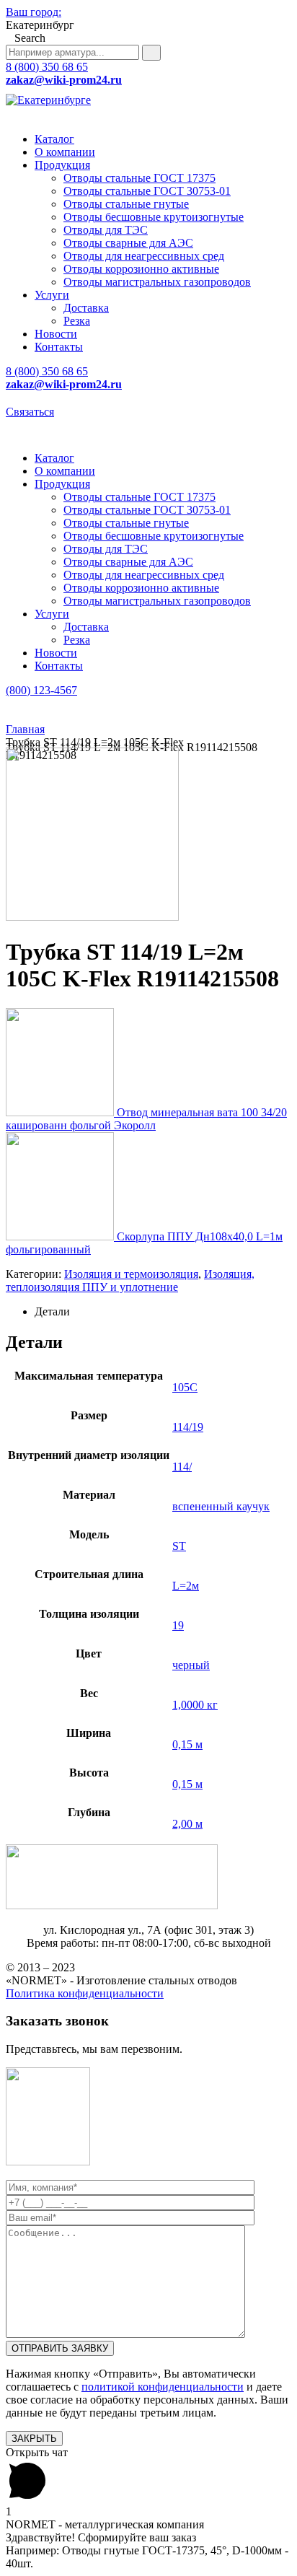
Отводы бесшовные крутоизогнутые (154, 217)
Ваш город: (34, 12)
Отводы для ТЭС (106, 230)
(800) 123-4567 (41, 690)
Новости (56, 334)
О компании (65, 152)
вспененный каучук (221, 1506)
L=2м (186, 1586)
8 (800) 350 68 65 (47, 67)
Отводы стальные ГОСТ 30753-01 (147, 191)
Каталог (54, 139)
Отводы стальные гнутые (126, 204)
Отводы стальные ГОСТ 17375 (139, 178)
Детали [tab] (52, 1311)
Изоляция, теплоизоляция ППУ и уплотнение (130, 1280)
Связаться (30, 412)
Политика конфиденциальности (85, 1993)
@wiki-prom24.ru (64, 80)
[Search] (151, 53)
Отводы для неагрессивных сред (144, 256)
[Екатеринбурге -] (48, 100)
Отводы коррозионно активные (141, 269)
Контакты (59, 347)
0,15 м (187, 1744)
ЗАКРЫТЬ (34, 2439)
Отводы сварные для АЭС (128, 243)
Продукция (62, 165)
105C (185, 1387)
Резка (77, 321)
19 (178, 1625)
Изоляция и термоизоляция (131, 1274)
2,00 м (187, 1824)
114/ (182, 1467)
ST (179, 1546)
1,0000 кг (195, 1705)
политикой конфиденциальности (163, 2387)
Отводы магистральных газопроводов (157, 282)
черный (191, 1665)
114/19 (188, 1427)
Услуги (52, 295)
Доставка (86, 308)
